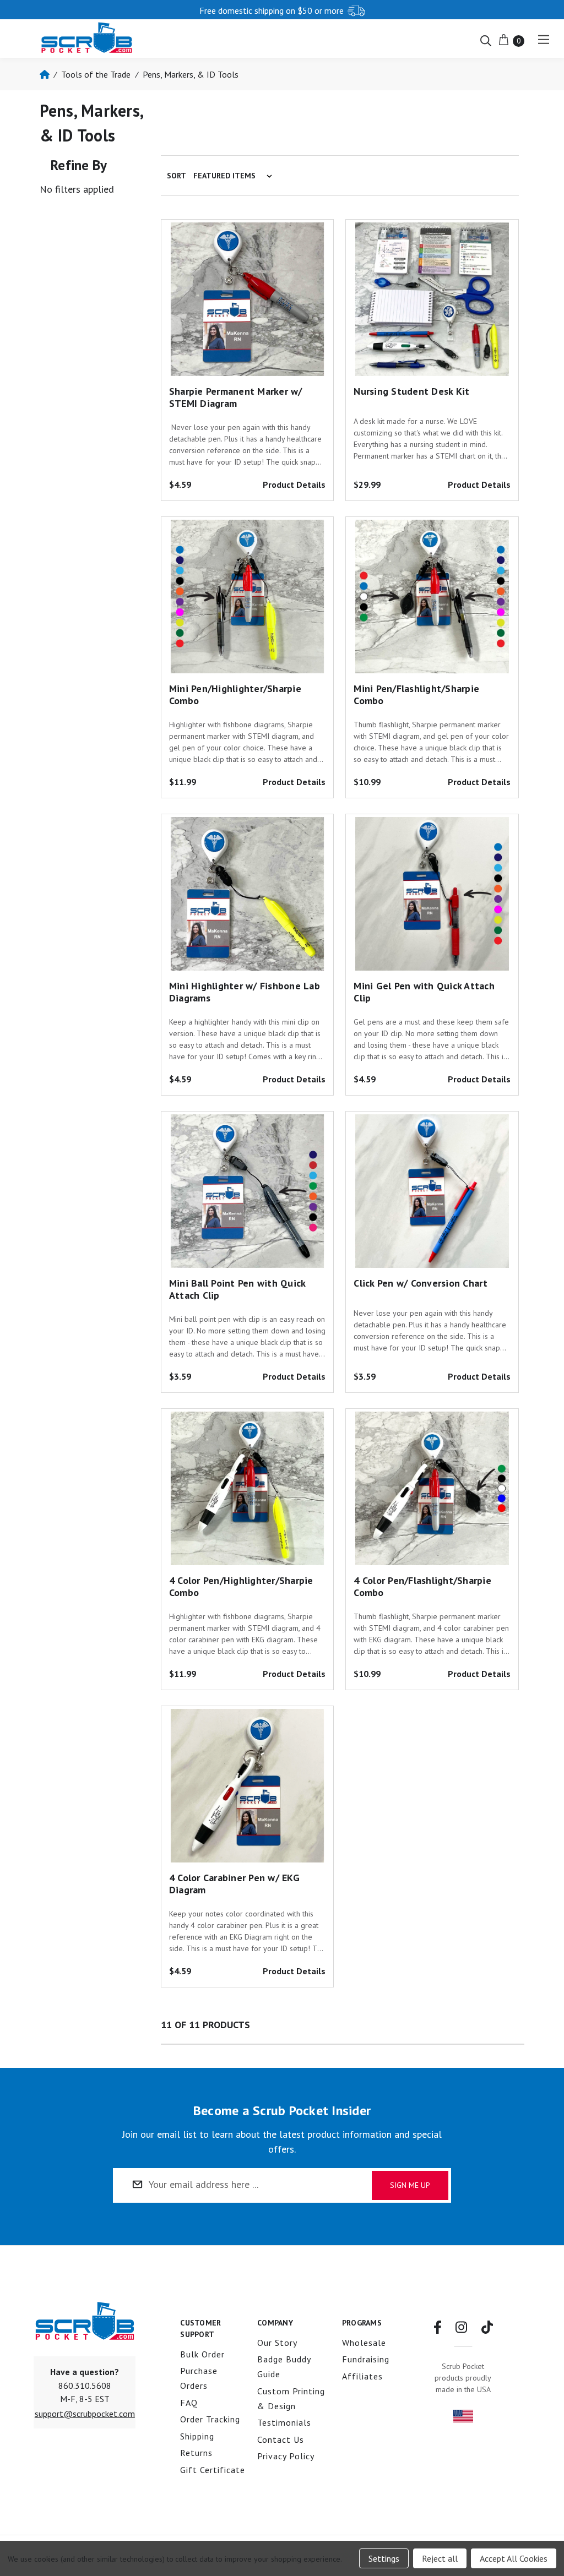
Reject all (440, 2558)
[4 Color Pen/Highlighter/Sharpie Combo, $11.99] (247, 1491)
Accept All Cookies (514, 2558)
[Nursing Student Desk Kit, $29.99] (432, 302)
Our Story (277, 2343)
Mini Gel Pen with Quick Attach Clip (424, 992)
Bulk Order (202, 2354)
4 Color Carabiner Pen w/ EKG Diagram (234, 1884)
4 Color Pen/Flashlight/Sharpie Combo (422, 1586)
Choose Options (432, 336)
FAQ (189, 2403)
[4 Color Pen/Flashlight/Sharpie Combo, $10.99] (432, 1491)
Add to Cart (247, 336)
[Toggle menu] (543, 39)
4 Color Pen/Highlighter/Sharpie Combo (241, 1586)
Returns (196, 2453)
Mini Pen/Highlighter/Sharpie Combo (235, 695)
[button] (85, 2414)
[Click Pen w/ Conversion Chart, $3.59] (432, 1194)
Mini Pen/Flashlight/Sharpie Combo (416, 695)
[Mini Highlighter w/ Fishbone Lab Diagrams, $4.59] (247, 897)
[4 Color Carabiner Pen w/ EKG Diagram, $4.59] (247, 1789)
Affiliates (362, 2376)
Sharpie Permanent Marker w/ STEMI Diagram (236, 397)
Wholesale (364, 2343)
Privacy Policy (286, 2456)
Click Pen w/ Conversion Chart (421, 1283)
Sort (177, 176)
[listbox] (235, 176)
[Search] (486, 40)
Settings (384, 2558)
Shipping (197, 2436)
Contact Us (281, 2439)
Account (444, 9)
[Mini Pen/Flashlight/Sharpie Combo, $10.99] (432, 600)
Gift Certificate (213, 2470)
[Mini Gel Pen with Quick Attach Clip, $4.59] (432, 897)
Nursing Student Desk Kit (411, 391)
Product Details (294, 484)
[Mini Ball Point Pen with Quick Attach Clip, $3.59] (247, 1194)
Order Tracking (210, 2419)
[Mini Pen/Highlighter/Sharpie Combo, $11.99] (247, 600)
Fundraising (366, 2359)
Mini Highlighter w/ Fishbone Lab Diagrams (245, 992)
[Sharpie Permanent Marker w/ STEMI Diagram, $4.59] (247, 302)
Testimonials (284, 2422)
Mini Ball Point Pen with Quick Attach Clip (237, 1289)
